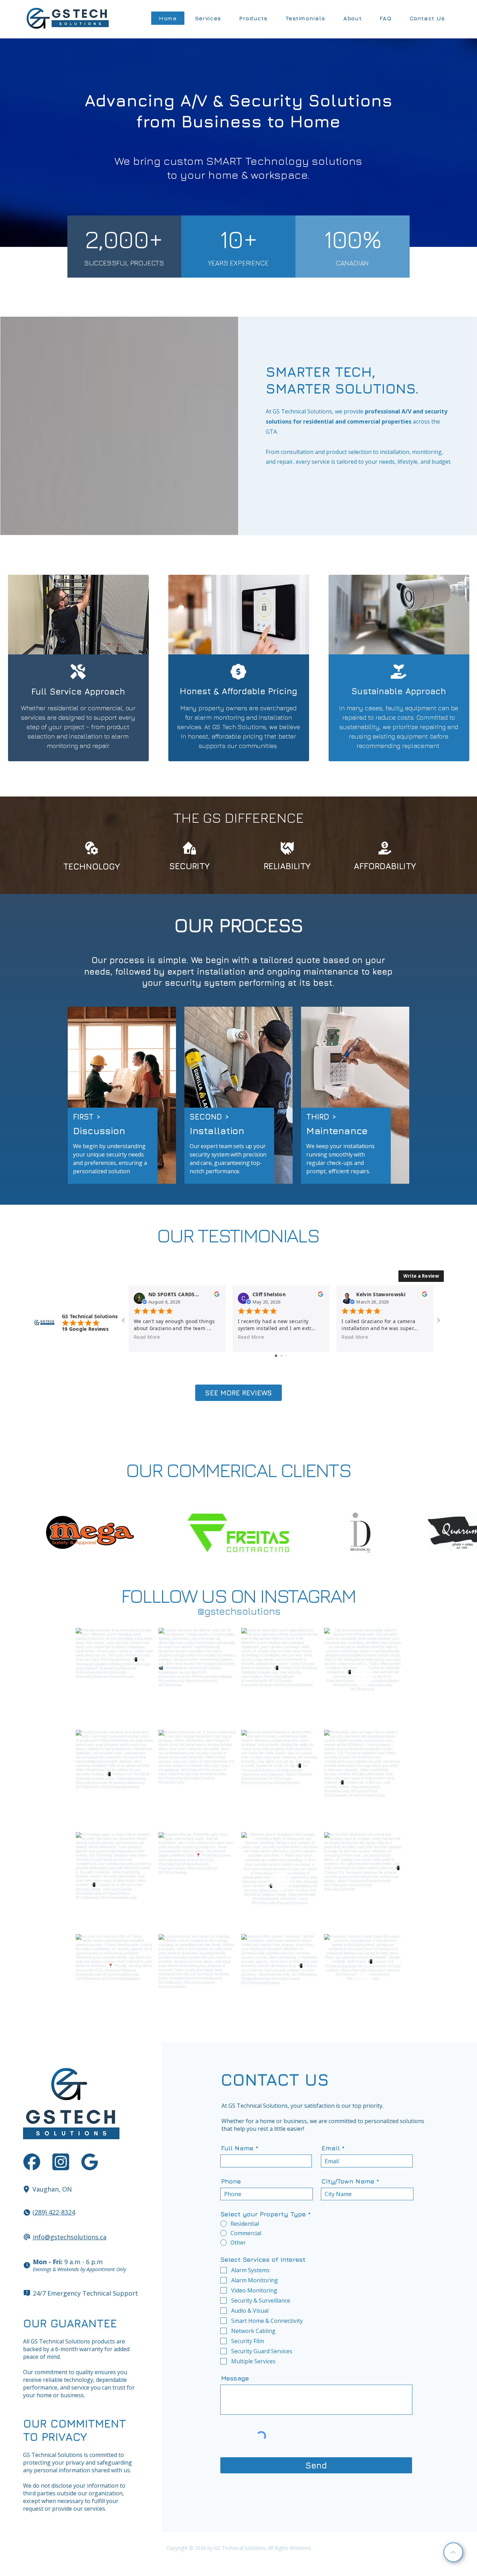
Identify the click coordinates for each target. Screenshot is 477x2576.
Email (331, 2148)
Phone (231, 2181)
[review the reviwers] (217, 1296)
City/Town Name (348, 2181)
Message (235, 2378)
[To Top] (453, 2552)
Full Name (237, 2148)
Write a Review (421, 1276)
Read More (147, 1337)
